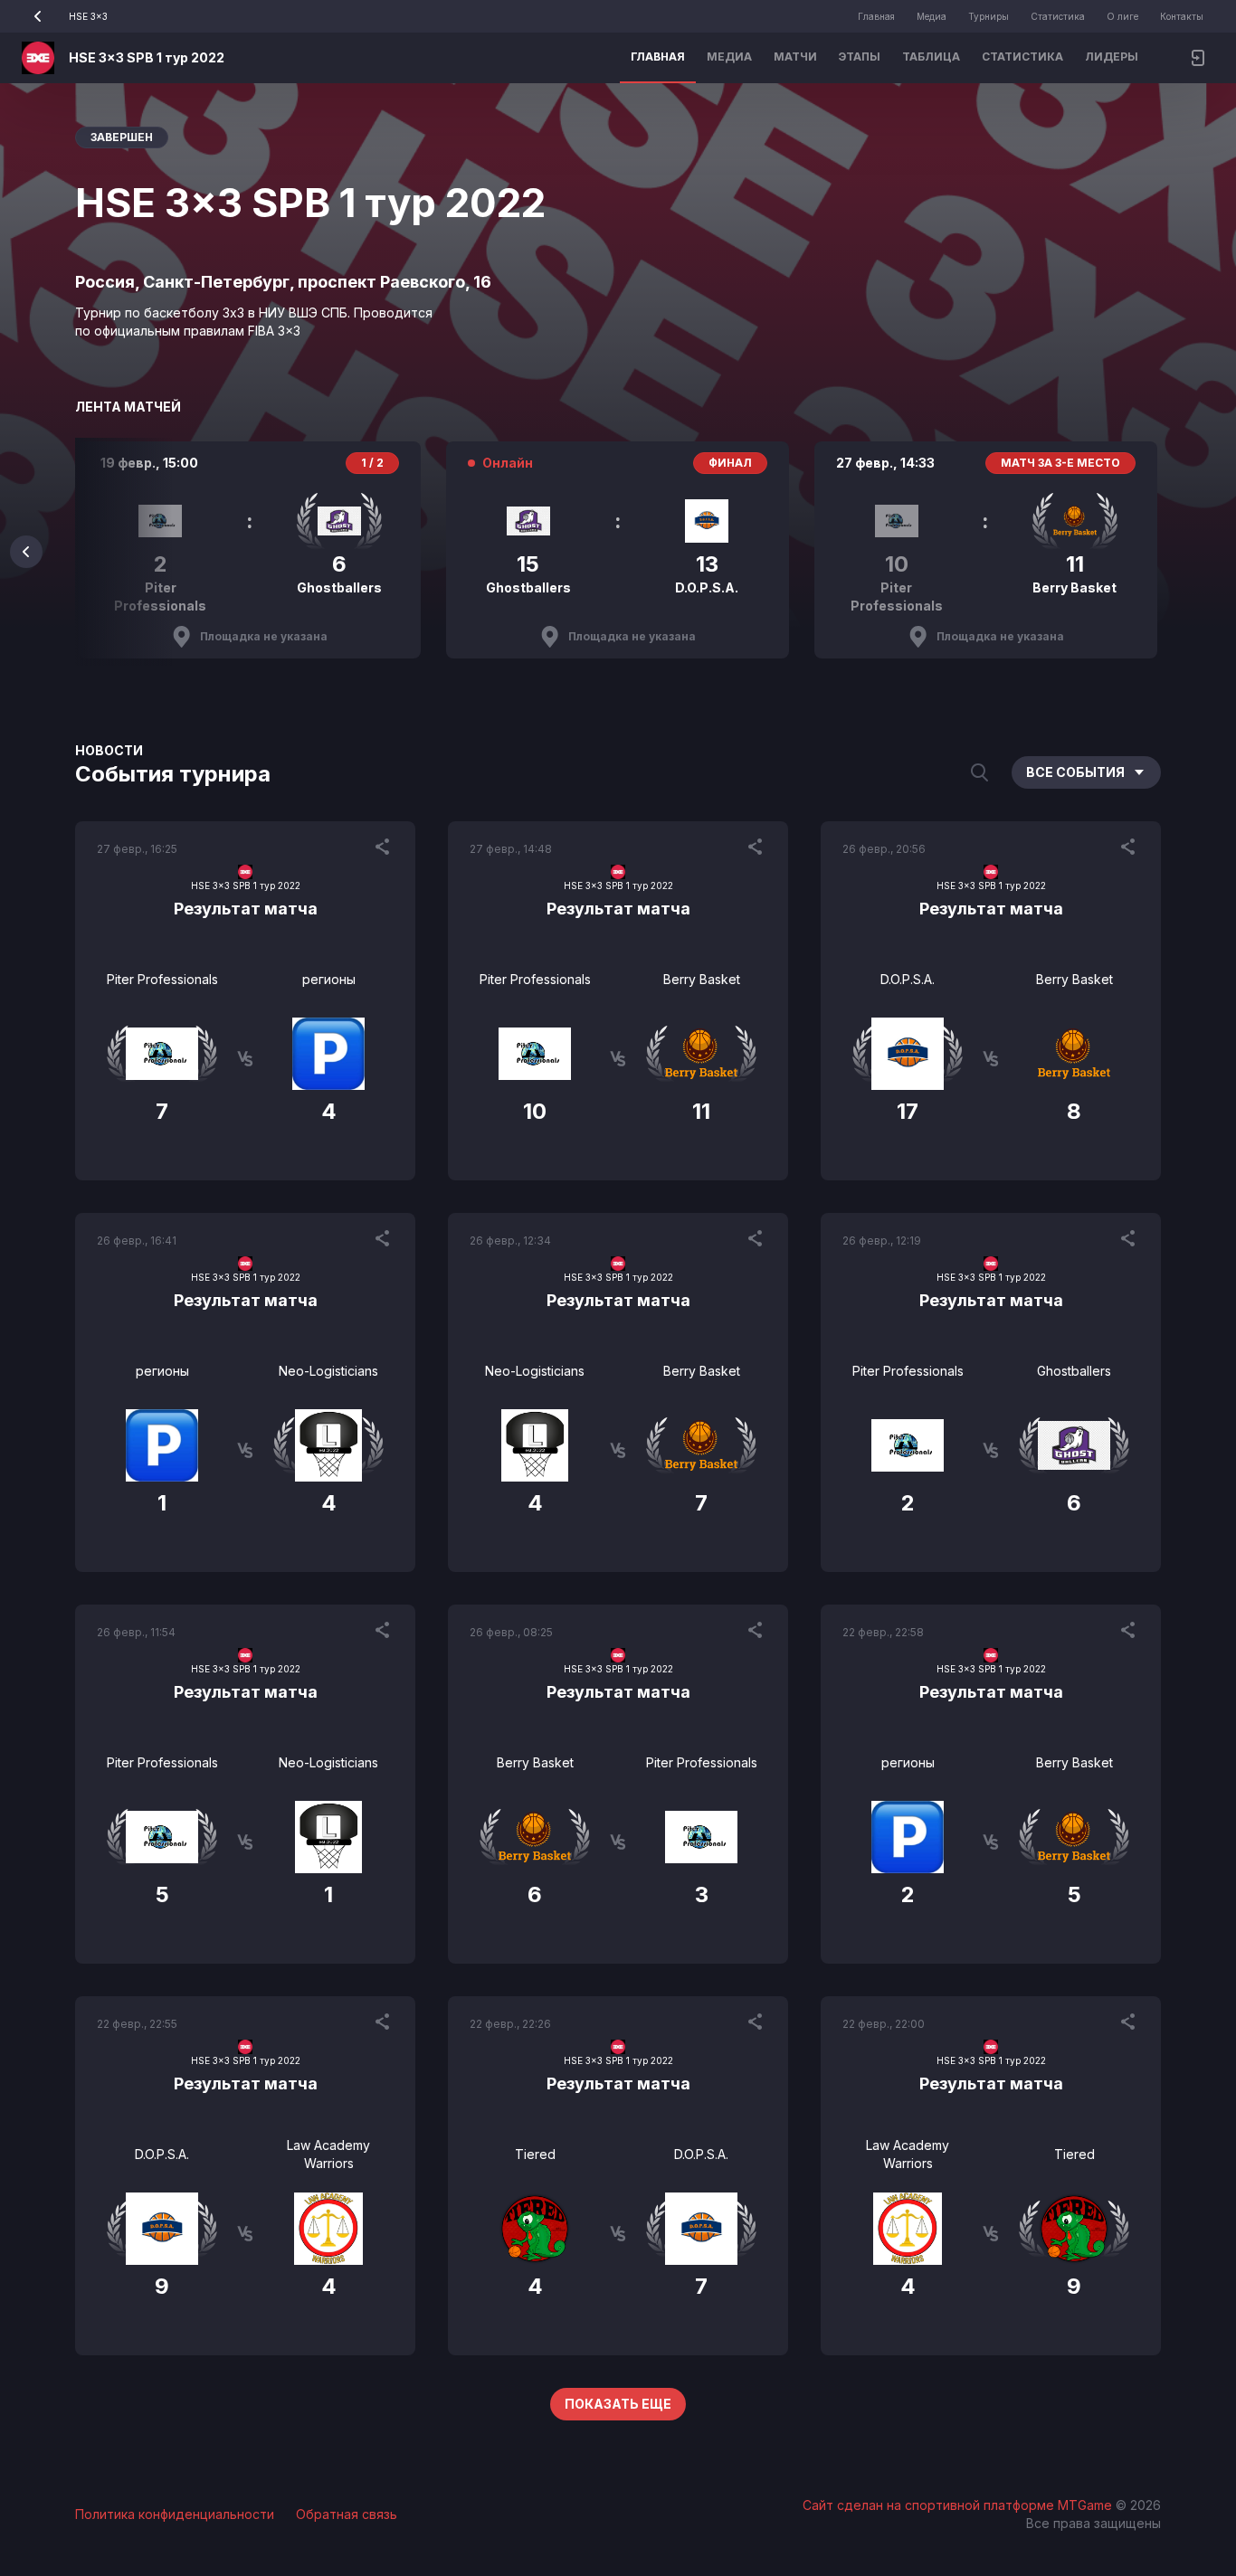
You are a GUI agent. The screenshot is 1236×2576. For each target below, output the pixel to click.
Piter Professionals (162, 979)
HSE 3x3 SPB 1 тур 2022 (147, 57)
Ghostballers (1074, 1371)
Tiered (535, 2154)
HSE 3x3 (88, 16)
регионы (329, 979)
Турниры (989, 16)
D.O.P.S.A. (908, 979)
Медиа (932, 16)
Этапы (860, 57)
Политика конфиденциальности (175, 2514)
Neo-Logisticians (328, 1371)
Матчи (795, 57)
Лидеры (1112, 57)
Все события (1075, 772)
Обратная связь (347, 2514)
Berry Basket (702, 979)
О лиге (1122, 16)
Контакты (1182, 16)
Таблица (931, 57)
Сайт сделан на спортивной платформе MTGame (959, 2505)
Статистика (1058, 16)
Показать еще (618, 2404)
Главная (876, 16)
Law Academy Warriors (328, 2154)
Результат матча (246, 909)
